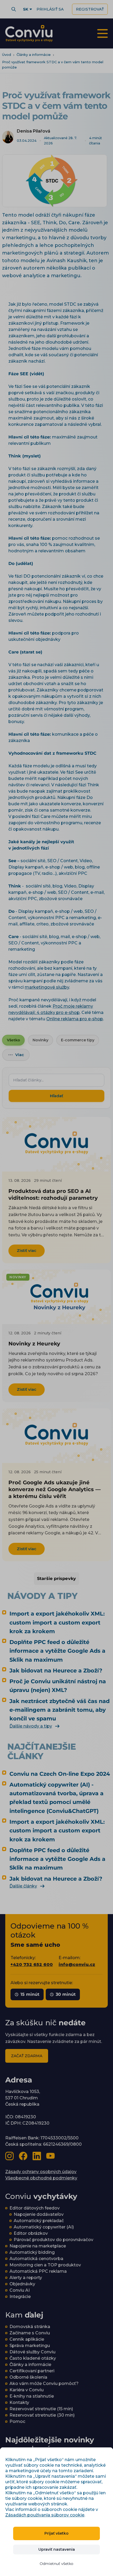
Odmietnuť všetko (56, 2564)
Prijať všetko (56, 2533)
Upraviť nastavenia (57, 2549)
